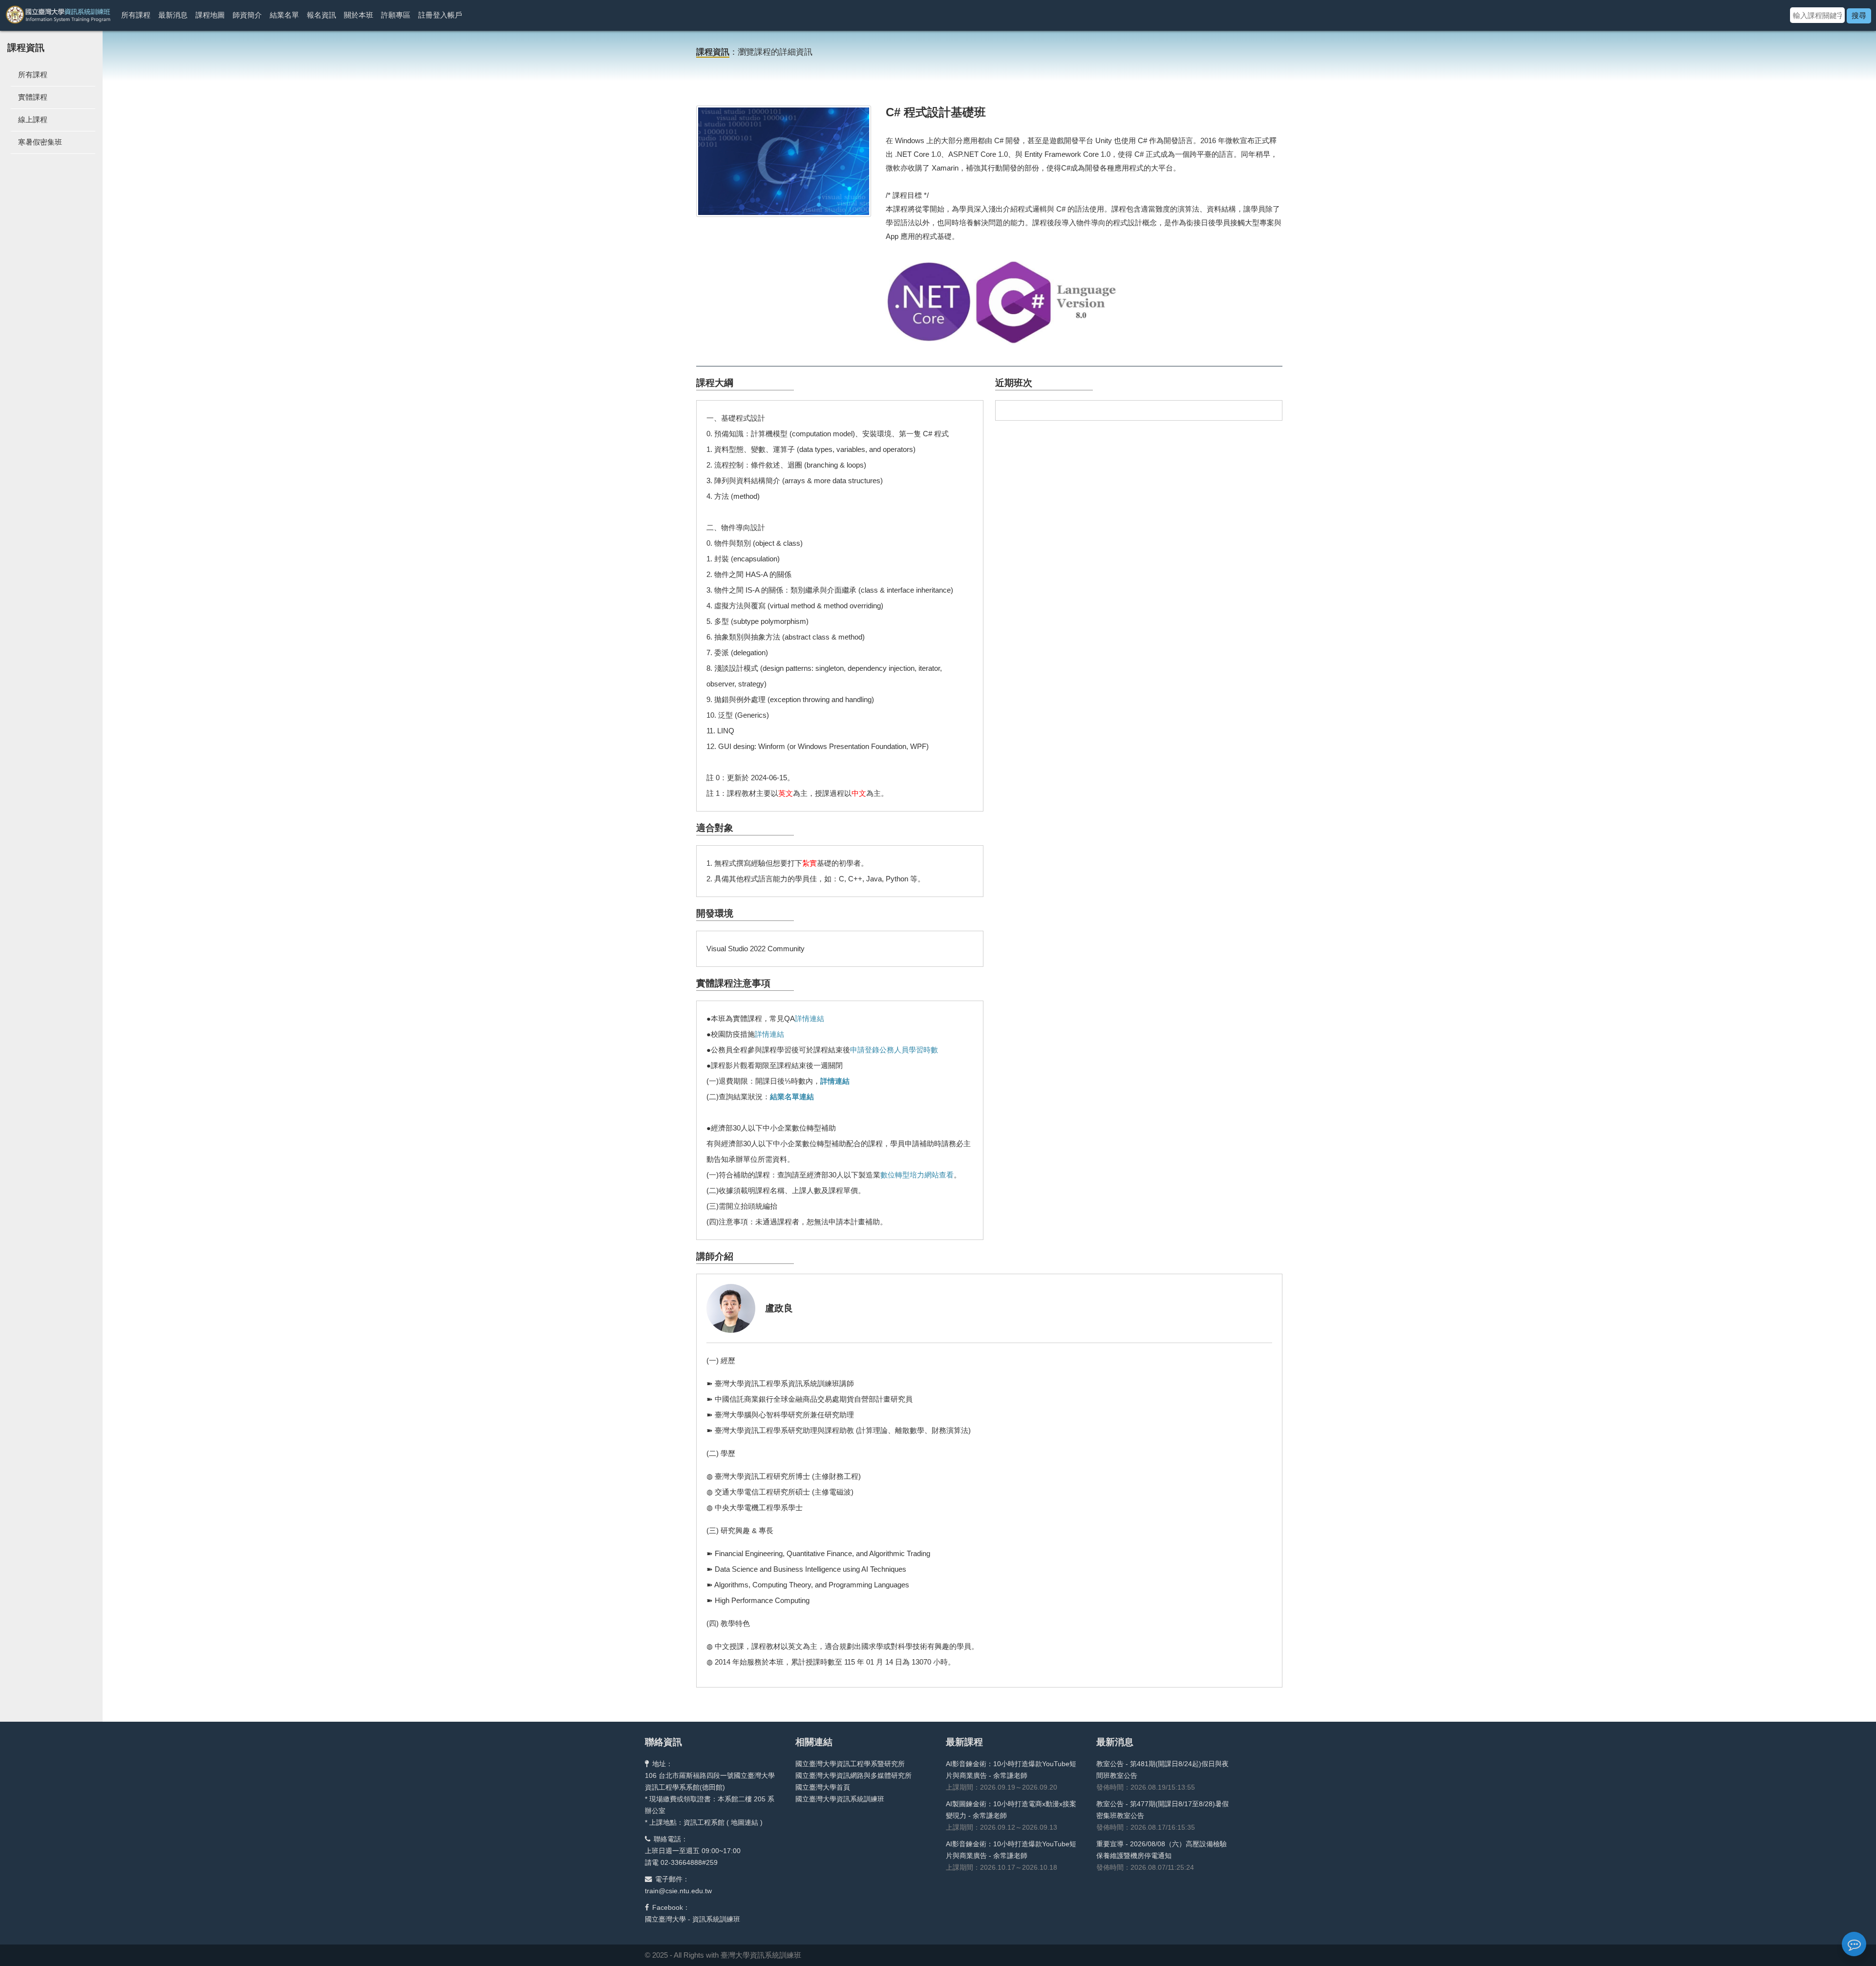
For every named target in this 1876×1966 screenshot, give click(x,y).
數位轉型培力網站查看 (917, 1175)
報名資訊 (321, 15)
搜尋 (1859, 15)
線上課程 (33, 119)
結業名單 (284, 15)
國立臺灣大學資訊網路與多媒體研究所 (853, 1775)
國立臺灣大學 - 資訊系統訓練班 (693, 1919)
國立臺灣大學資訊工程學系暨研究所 (850, 1764)
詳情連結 (810, 1018)
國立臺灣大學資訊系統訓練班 (840, 1799)
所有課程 (136, 15)
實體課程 (33, 97)
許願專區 (396, 15)
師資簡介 (247, 15)
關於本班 (359, 15)
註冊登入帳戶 (440, 15)
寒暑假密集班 (40, 142)
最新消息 (173, 15)
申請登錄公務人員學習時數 (894, 1050)
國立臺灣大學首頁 (823, 1787)
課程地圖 (210, 15)
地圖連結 (745, 1822)
